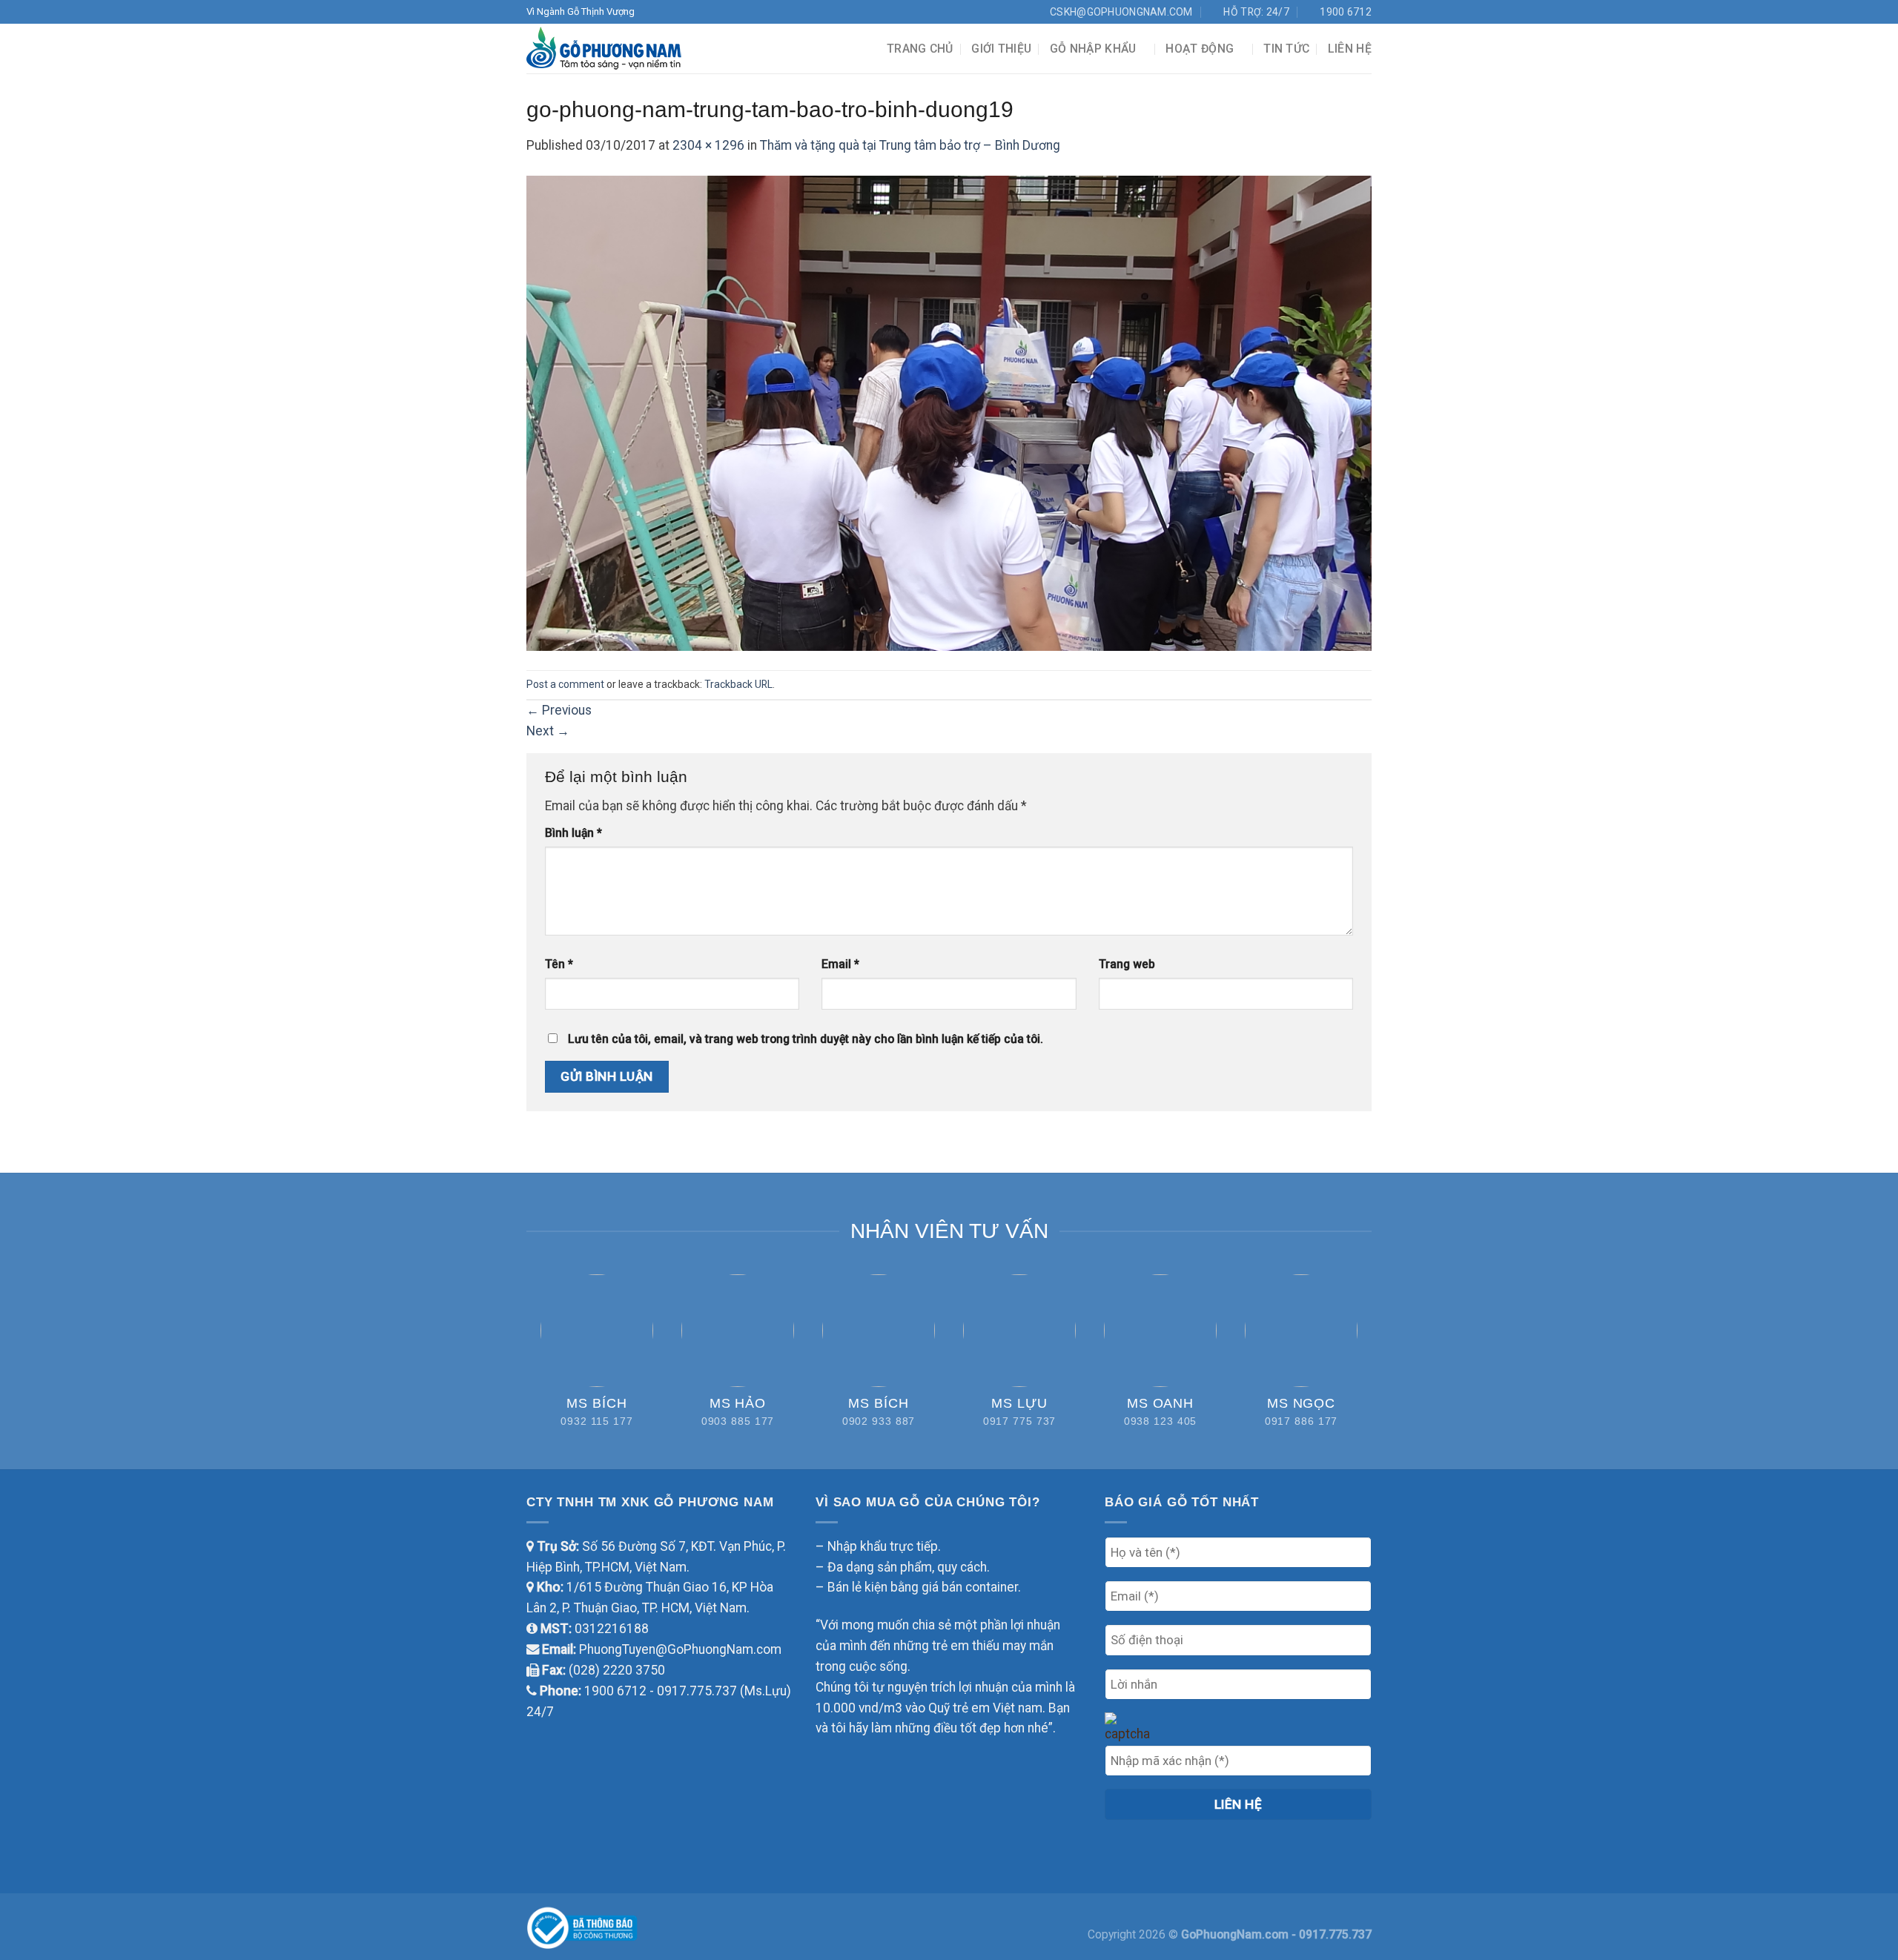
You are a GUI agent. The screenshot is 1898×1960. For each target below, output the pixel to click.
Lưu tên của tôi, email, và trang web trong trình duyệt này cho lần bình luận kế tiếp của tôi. (806, 1039)
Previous (559, 710)
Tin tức (1286, 49)
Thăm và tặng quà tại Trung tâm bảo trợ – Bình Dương (910, 145)
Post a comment (565, 684)
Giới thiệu (1001, 49)
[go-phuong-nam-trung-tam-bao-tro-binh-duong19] (949, 412)
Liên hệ (1350, 49)
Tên (559, 964)
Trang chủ (920, 49)
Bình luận (573, 833)
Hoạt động (1200, 49)
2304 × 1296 (708, 145)
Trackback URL (738, 684)
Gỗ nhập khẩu (1093, 49)
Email (840, 964)
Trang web (1127, 964)
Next (548, 731)
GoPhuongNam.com (1236, 1934)
